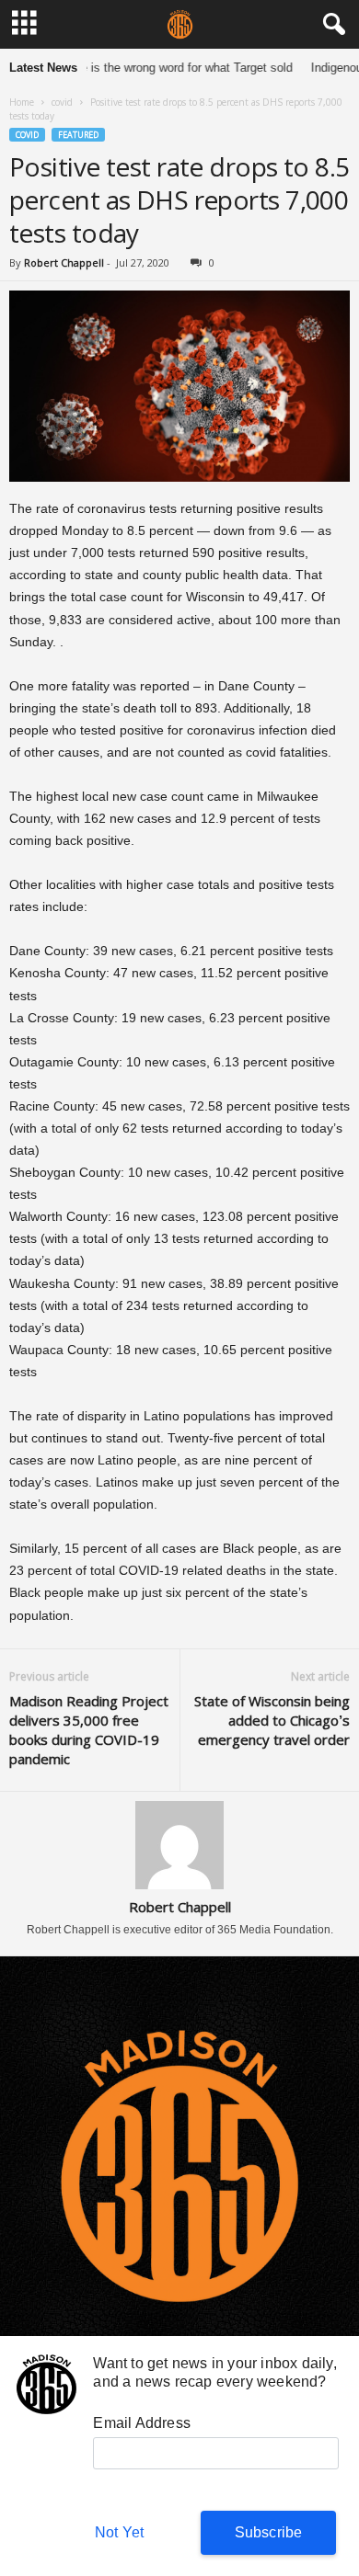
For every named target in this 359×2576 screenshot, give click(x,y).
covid (62, 102)
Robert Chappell (64, 262)
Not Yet (119, 2532)
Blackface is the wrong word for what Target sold (155, 68)
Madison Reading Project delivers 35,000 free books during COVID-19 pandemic (89, 1730)
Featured (78, 135)
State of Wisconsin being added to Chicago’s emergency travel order (272, 1720)
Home (22, 102)
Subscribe (269, 2532)
